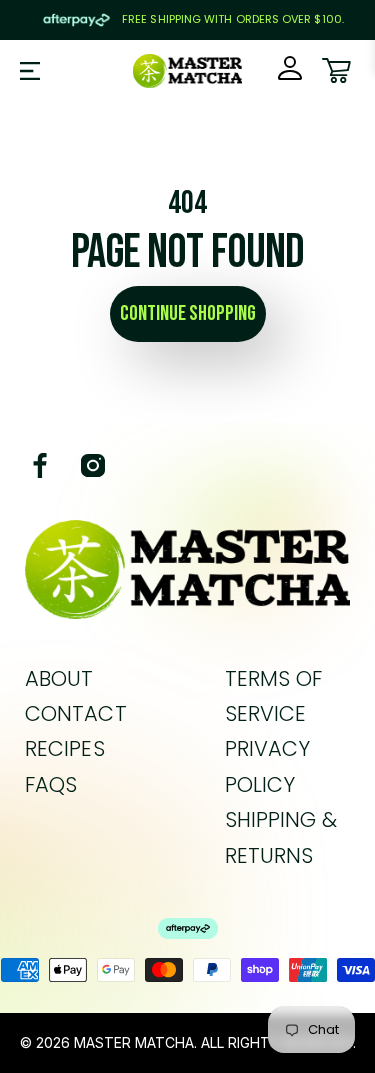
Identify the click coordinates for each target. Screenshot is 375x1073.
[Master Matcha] (188, 71)
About (59, 678)
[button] (30, 71)
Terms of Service (274, 696)
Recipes (65, 748)
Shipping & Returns (281, 837)
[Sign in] (290, 71)
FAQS (51, 784)
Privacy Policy (268, 766)
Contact (76, 713)
